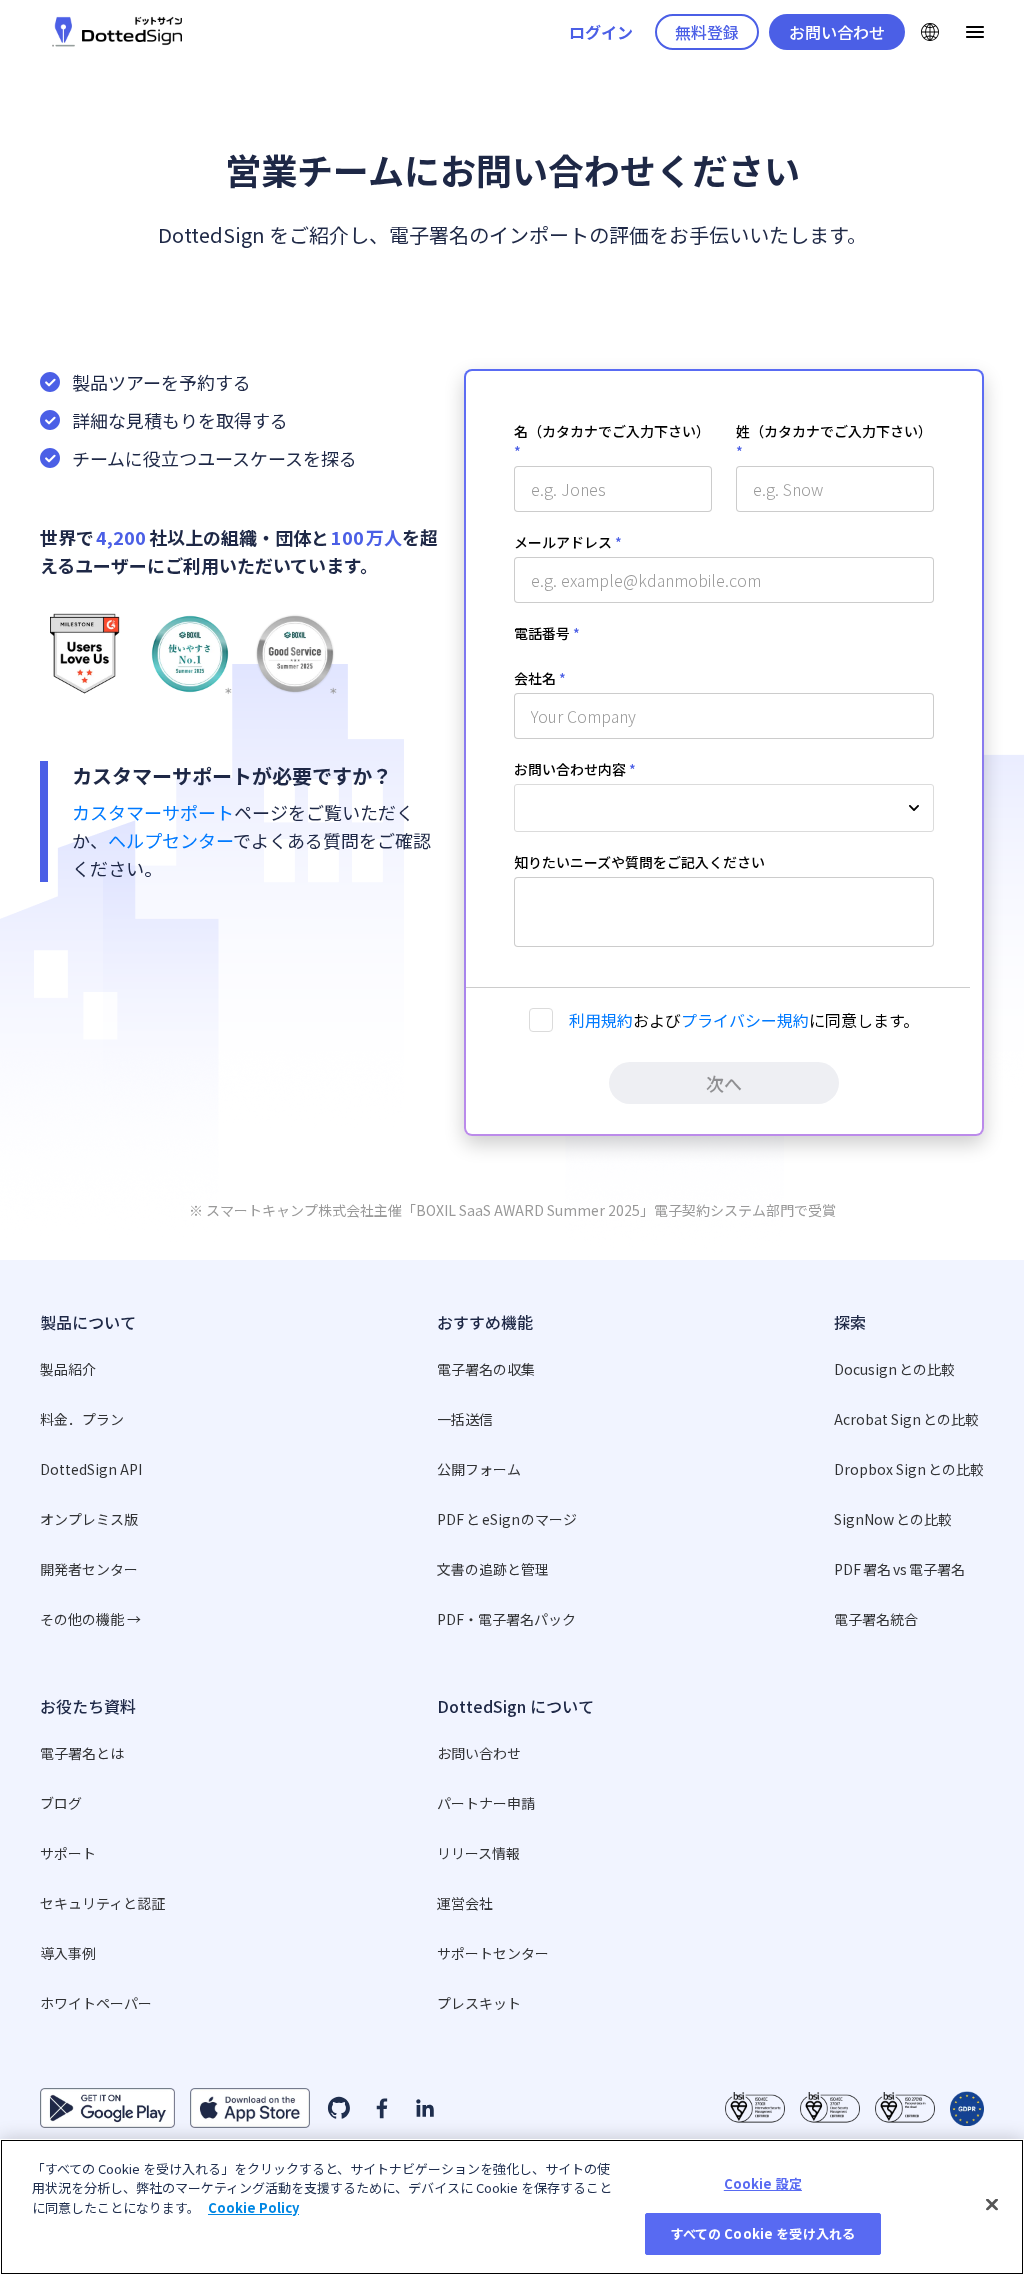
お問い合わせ (837, 32)
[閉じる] (992, 2204)
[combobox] (724, 808)
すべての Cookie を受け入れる (763, 2233)
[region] (512, 2207)
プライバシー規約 (745, 1020)
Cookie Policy (253, 2207)
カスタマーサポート (153, 812)
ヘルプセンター (170, 840)
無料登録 (707, 32)
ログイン (601, 32)
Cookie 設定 (763, 2183)
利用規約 (601, 1020)
